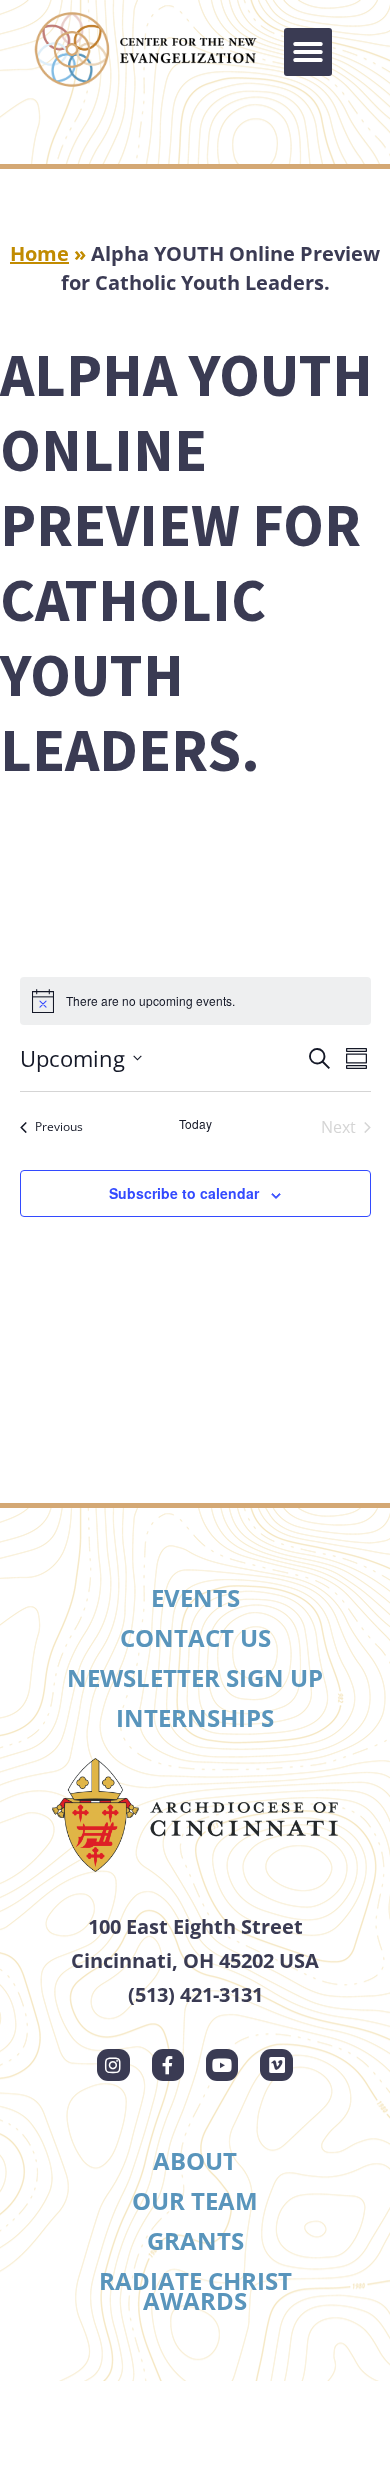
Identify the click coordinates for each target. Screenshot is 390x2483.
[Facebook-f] (168, 2065)
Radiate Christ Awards (195, 2290)
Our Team (195, 2200)
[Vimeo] (276, 2065)
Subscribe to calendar (184, 1193)
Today (195, 1124)
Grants (195, 2240)
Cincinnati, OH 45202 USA (195, 1960)
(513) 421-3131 (195, 1994)
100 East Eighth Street (195, 1926)
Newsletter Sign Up (195, 1677)
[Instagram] (113, 2065)
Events (195, 1597)
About (195, 2160)
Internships (195, 1717)
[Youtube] (222, 2065)
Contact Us (195, 1637)
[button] (308, 52)
